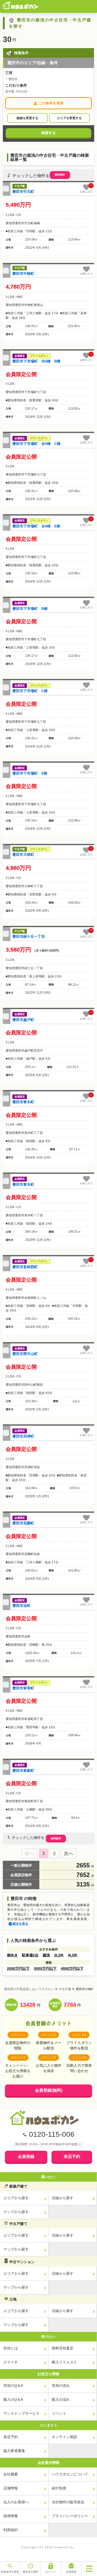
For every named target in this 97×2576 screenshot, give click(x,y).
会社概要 (11, 2474)
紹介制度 (59, 2488)
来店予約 (72, 2157)
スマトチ (11, 2362)
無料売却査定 (63, 2348)
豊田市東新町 (23, 1771)
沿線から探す (63, 2198)
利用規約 (11, 2530)
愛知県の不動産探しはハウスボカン (29, 1989)
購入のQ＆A (13, 2399)
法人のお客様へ (16, 2502)
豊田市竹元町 (23, 192)
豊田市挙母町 (23, 1688)
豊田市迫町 (21, 1606)
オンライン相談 (64, 2437)
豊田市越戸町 (23, 1020)
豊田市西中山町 (25, 1354)
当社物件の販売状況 (68, 2502)
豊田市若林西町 (25, 1267)
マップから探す (16, 2212)
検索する (49, 133)
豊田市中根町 (23, 273)
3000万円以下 (45, 1968)
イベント (59, 2413)
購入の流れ (61, 2399)
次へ (69, 1854)
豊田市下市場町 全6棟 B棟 (36, 361)
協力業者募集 (14, 2451)
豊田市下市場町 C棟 (30, 691)
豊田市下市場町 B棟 (30, 609)
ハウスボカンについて (70, 2474)
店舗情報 (11, 2488)
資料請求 (60, 175)
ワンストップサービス (21, 2413)
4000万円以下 (72, 1968)
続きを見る (20, 1924)
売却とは (11, 2348)
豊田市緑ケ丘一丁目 (29, 936)
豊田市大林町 (23, 854)
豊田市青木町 (23, 1102)
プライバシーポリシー (70, 2516)
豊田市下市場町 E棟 (30, 773)
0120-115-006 (52, 2134)
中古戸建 (65, 1989)
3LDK (59, 1955)
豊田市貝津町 (23, 1436)
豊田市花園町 (23, 1523)
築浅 (46, 1955)
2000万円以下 (18, 1968)
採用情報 (11, 2516)
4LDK (73, 1955)
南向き (12, 1955)
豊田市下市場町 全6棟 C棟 (36, 444)
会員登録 (26, 2157)
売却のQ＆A (13, 2386)
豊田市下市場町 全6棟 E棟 (36, 526)
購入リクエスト (64, 2362)
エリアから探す (16, 2198)
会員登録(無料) (49, 2090)
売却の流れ (61, 2386)
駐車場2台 (30, 1955)
